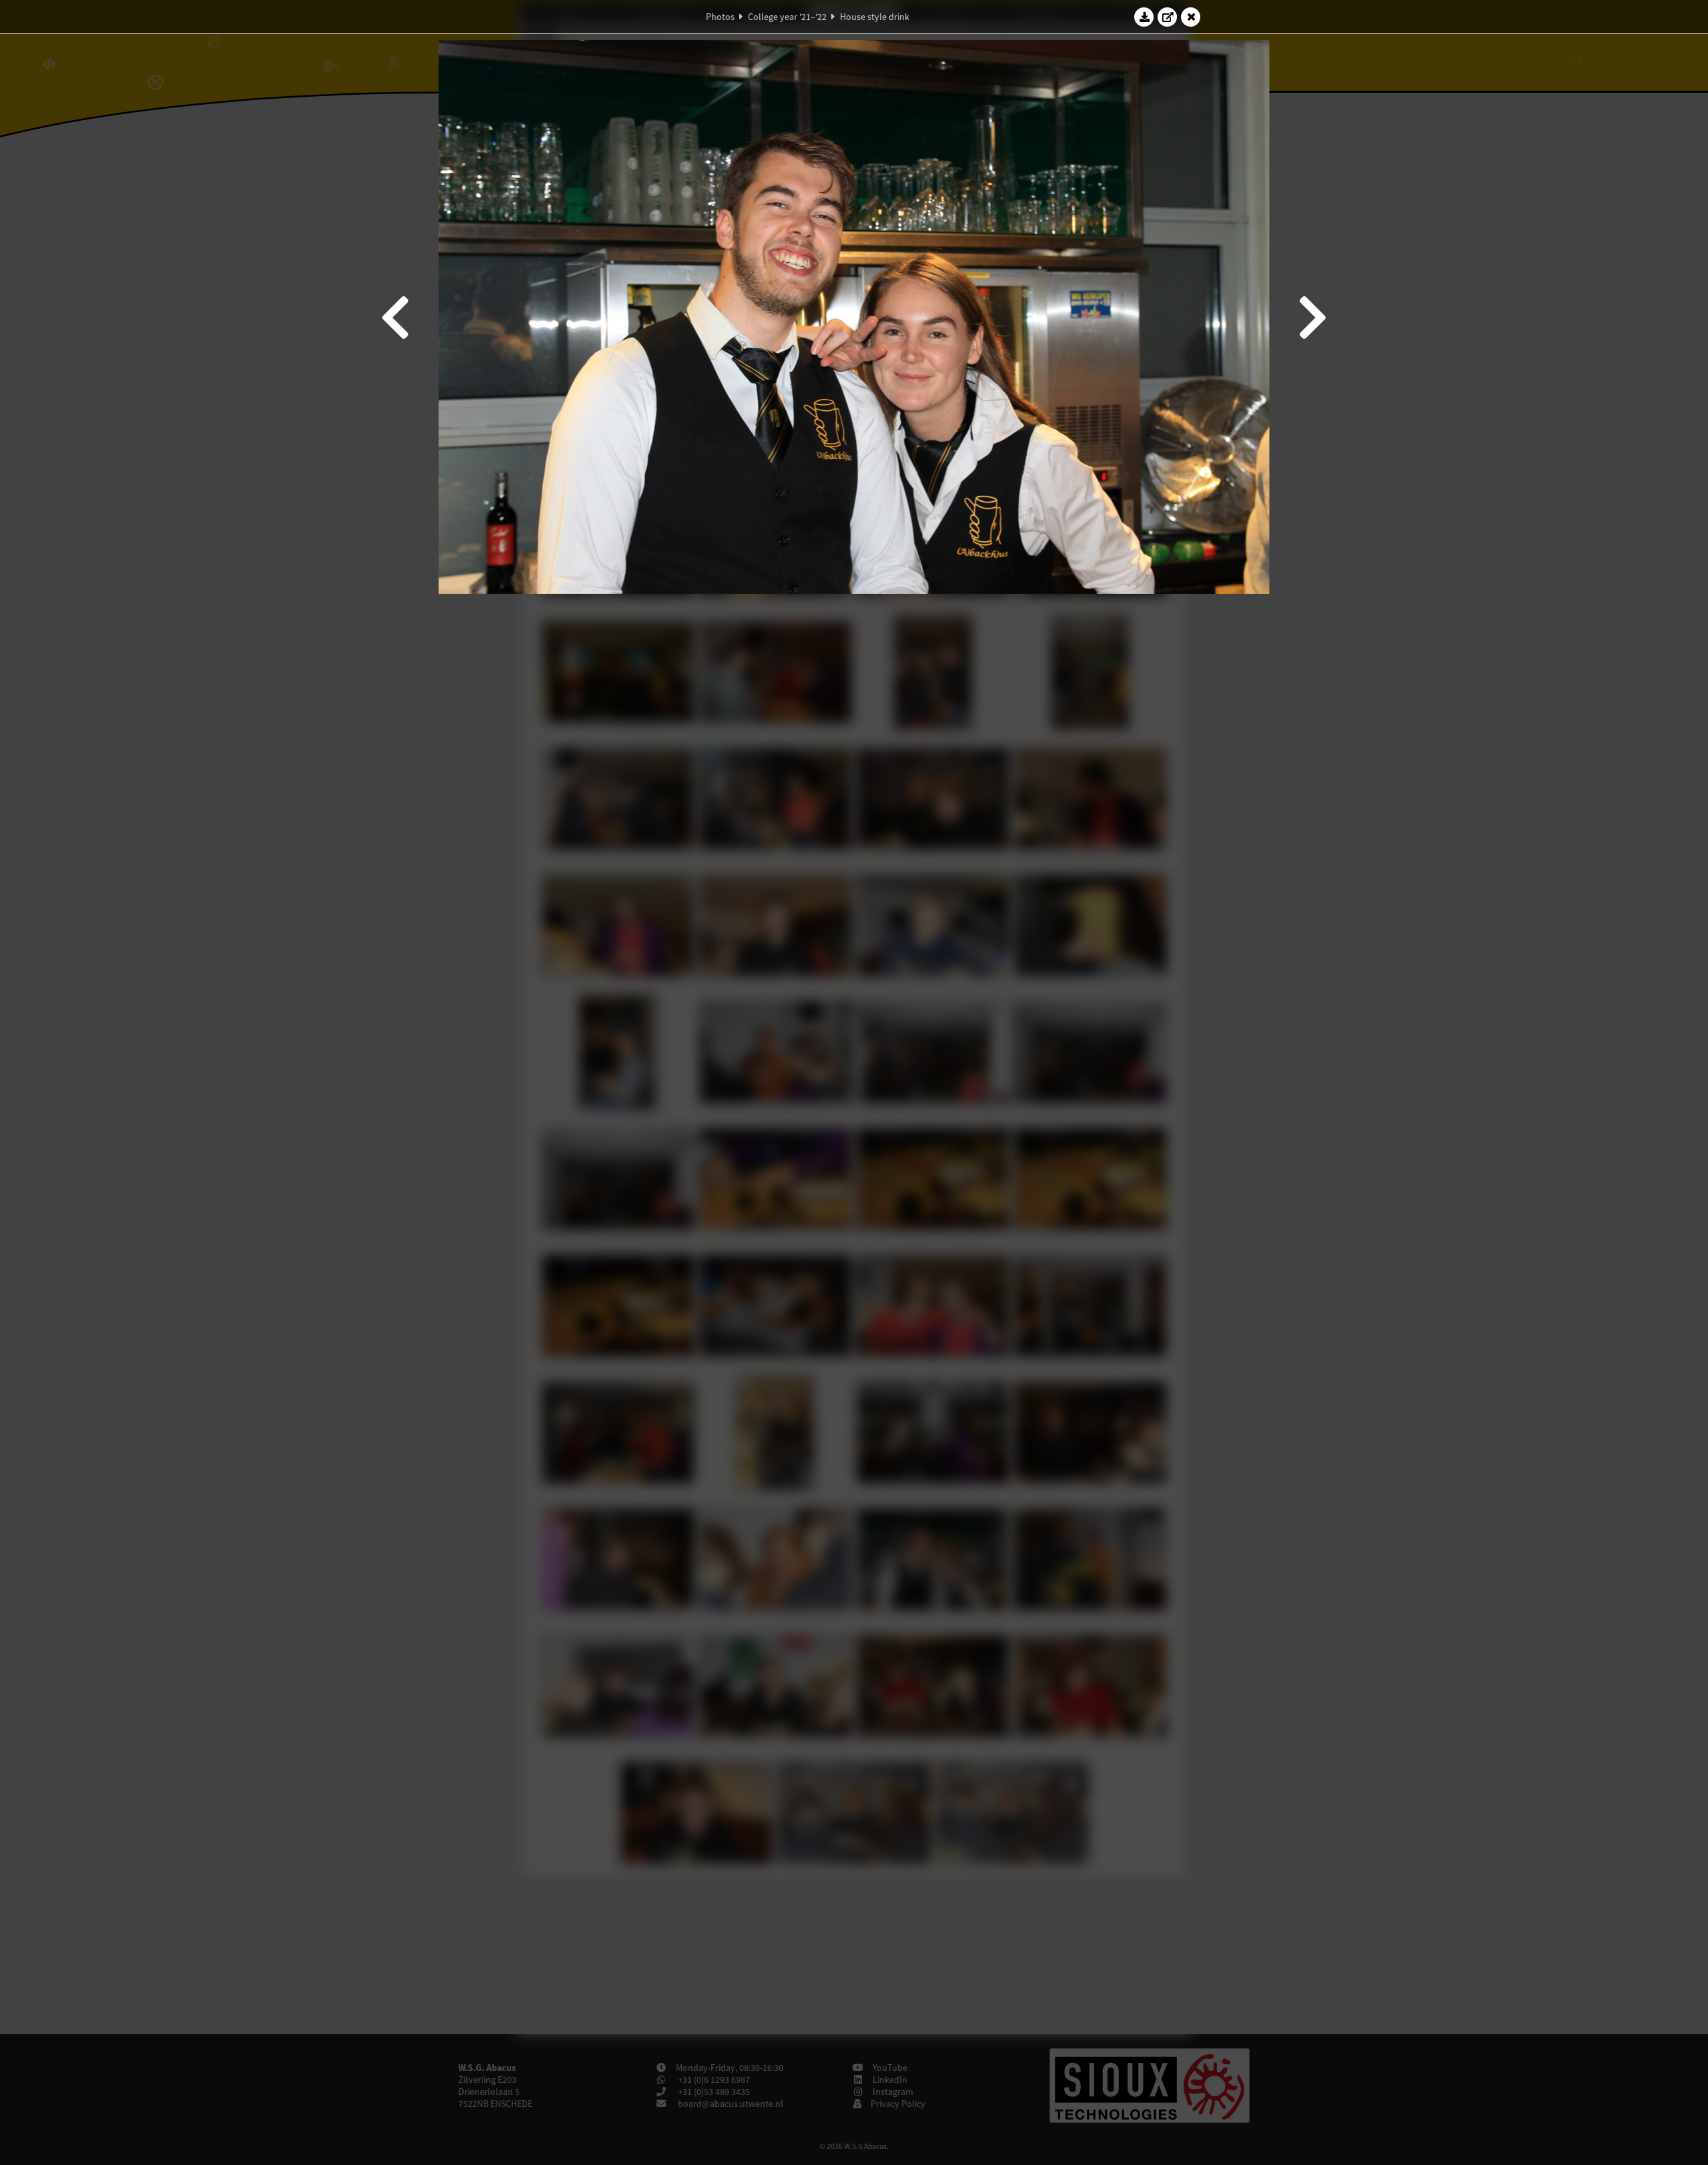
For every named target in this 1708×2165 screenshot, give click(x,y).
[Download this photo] (1144, 17)
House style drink (875, 17)
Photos (720, 17)
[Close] (1191, 17)
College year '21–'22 (787, 17)
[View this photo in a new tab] (1168, 17)
